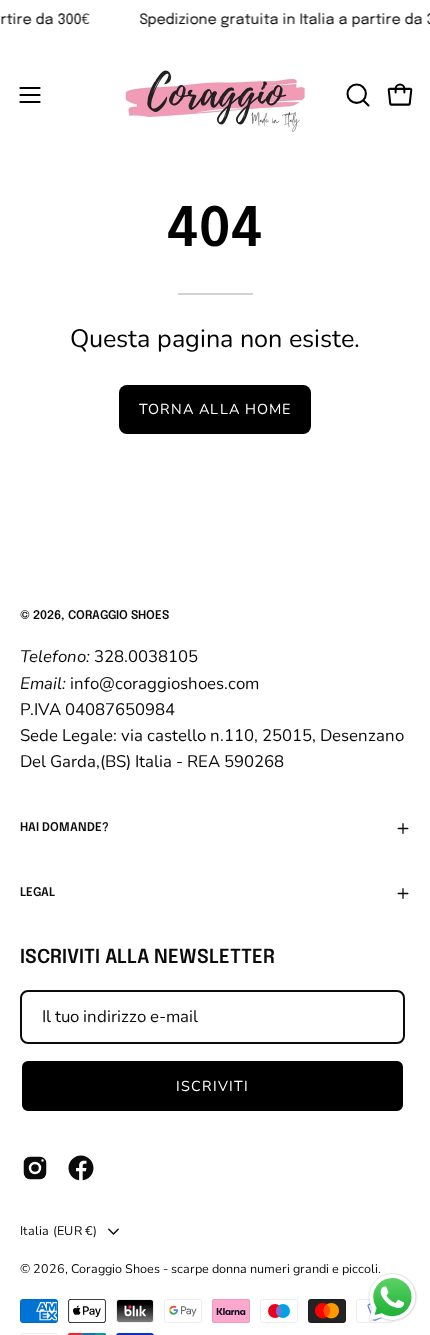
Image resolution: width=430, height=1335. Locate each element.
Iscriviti (213, 1086)
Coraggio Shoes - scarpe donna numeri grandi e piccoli (224, 1268)
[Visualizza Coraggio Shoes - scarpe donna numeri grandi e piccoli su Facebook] (81, 1168)
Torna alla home (215, 409)
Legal (37, 893)
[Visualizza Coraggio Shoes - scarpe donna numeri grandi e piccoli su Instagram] (35, 1168)
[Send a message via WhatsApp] (392, 1297)
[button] (356, 95)
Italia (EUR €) (59, 1230)
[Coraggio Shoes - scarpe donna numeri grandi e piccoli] (215, 94)
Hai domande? (64, 828)
